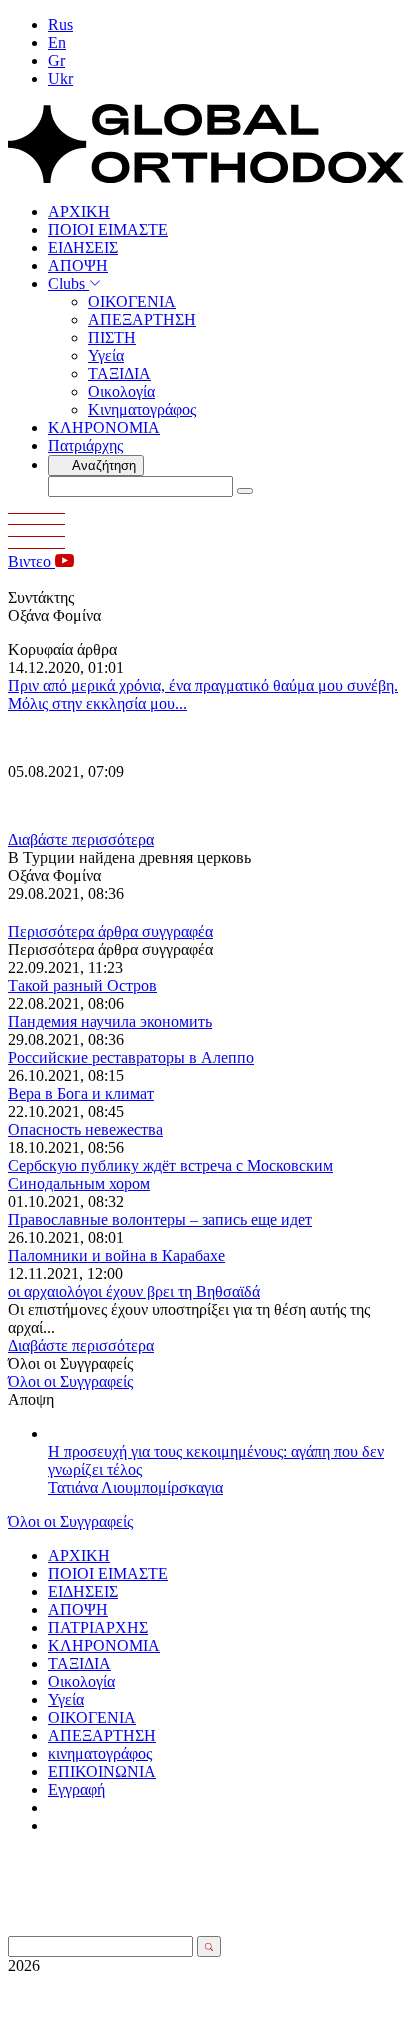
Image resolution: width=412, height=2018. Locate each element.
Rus (60, 24)
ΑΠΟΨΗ (78, 265)
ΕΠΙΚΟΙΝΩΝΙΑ (102, 1771)
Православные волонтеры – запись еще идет (160, 1219)
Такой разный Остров (82, 985)
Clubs (68, 283)
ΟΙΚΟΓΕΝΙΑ (132, 301)
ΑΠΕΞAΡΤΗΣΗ (142, 319)
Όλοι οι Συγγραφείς (70, 1381)
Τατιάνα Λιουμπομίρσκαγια (135, 1487)
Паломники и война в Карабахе (116, 1255)
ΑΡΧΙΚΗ (79, 211)
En (57, 42)
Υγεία (106, 355)
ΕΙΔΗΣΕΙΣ (83, 247)
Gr (56, 60)
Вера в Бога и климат (81, 1093)
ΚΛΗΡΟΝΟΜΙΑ (104, 427)
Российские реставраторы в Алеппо (131, 1057)
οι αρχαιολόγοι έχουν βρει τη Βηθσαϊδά (134, 1291)
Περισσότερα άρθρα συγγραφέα (110, 931)
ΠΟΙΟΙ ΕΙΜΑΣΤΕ (108, 229)
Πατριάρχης (85, 445)
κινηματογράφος (100, 1753)
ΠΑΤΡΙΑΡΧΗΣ (98, 1627)
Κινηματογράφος (142, 409)
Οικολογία (121, 391)
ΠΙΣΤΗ (112, 337)
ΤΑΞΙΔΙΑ (119, 373)
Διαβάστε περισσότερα (81, 839)
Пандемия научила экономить (110, 1021)
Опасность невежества (85, 1129)
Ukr (60, 78)
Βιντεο (31, 561)
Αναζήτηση (102, 465)
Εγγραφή (76, 1789)
